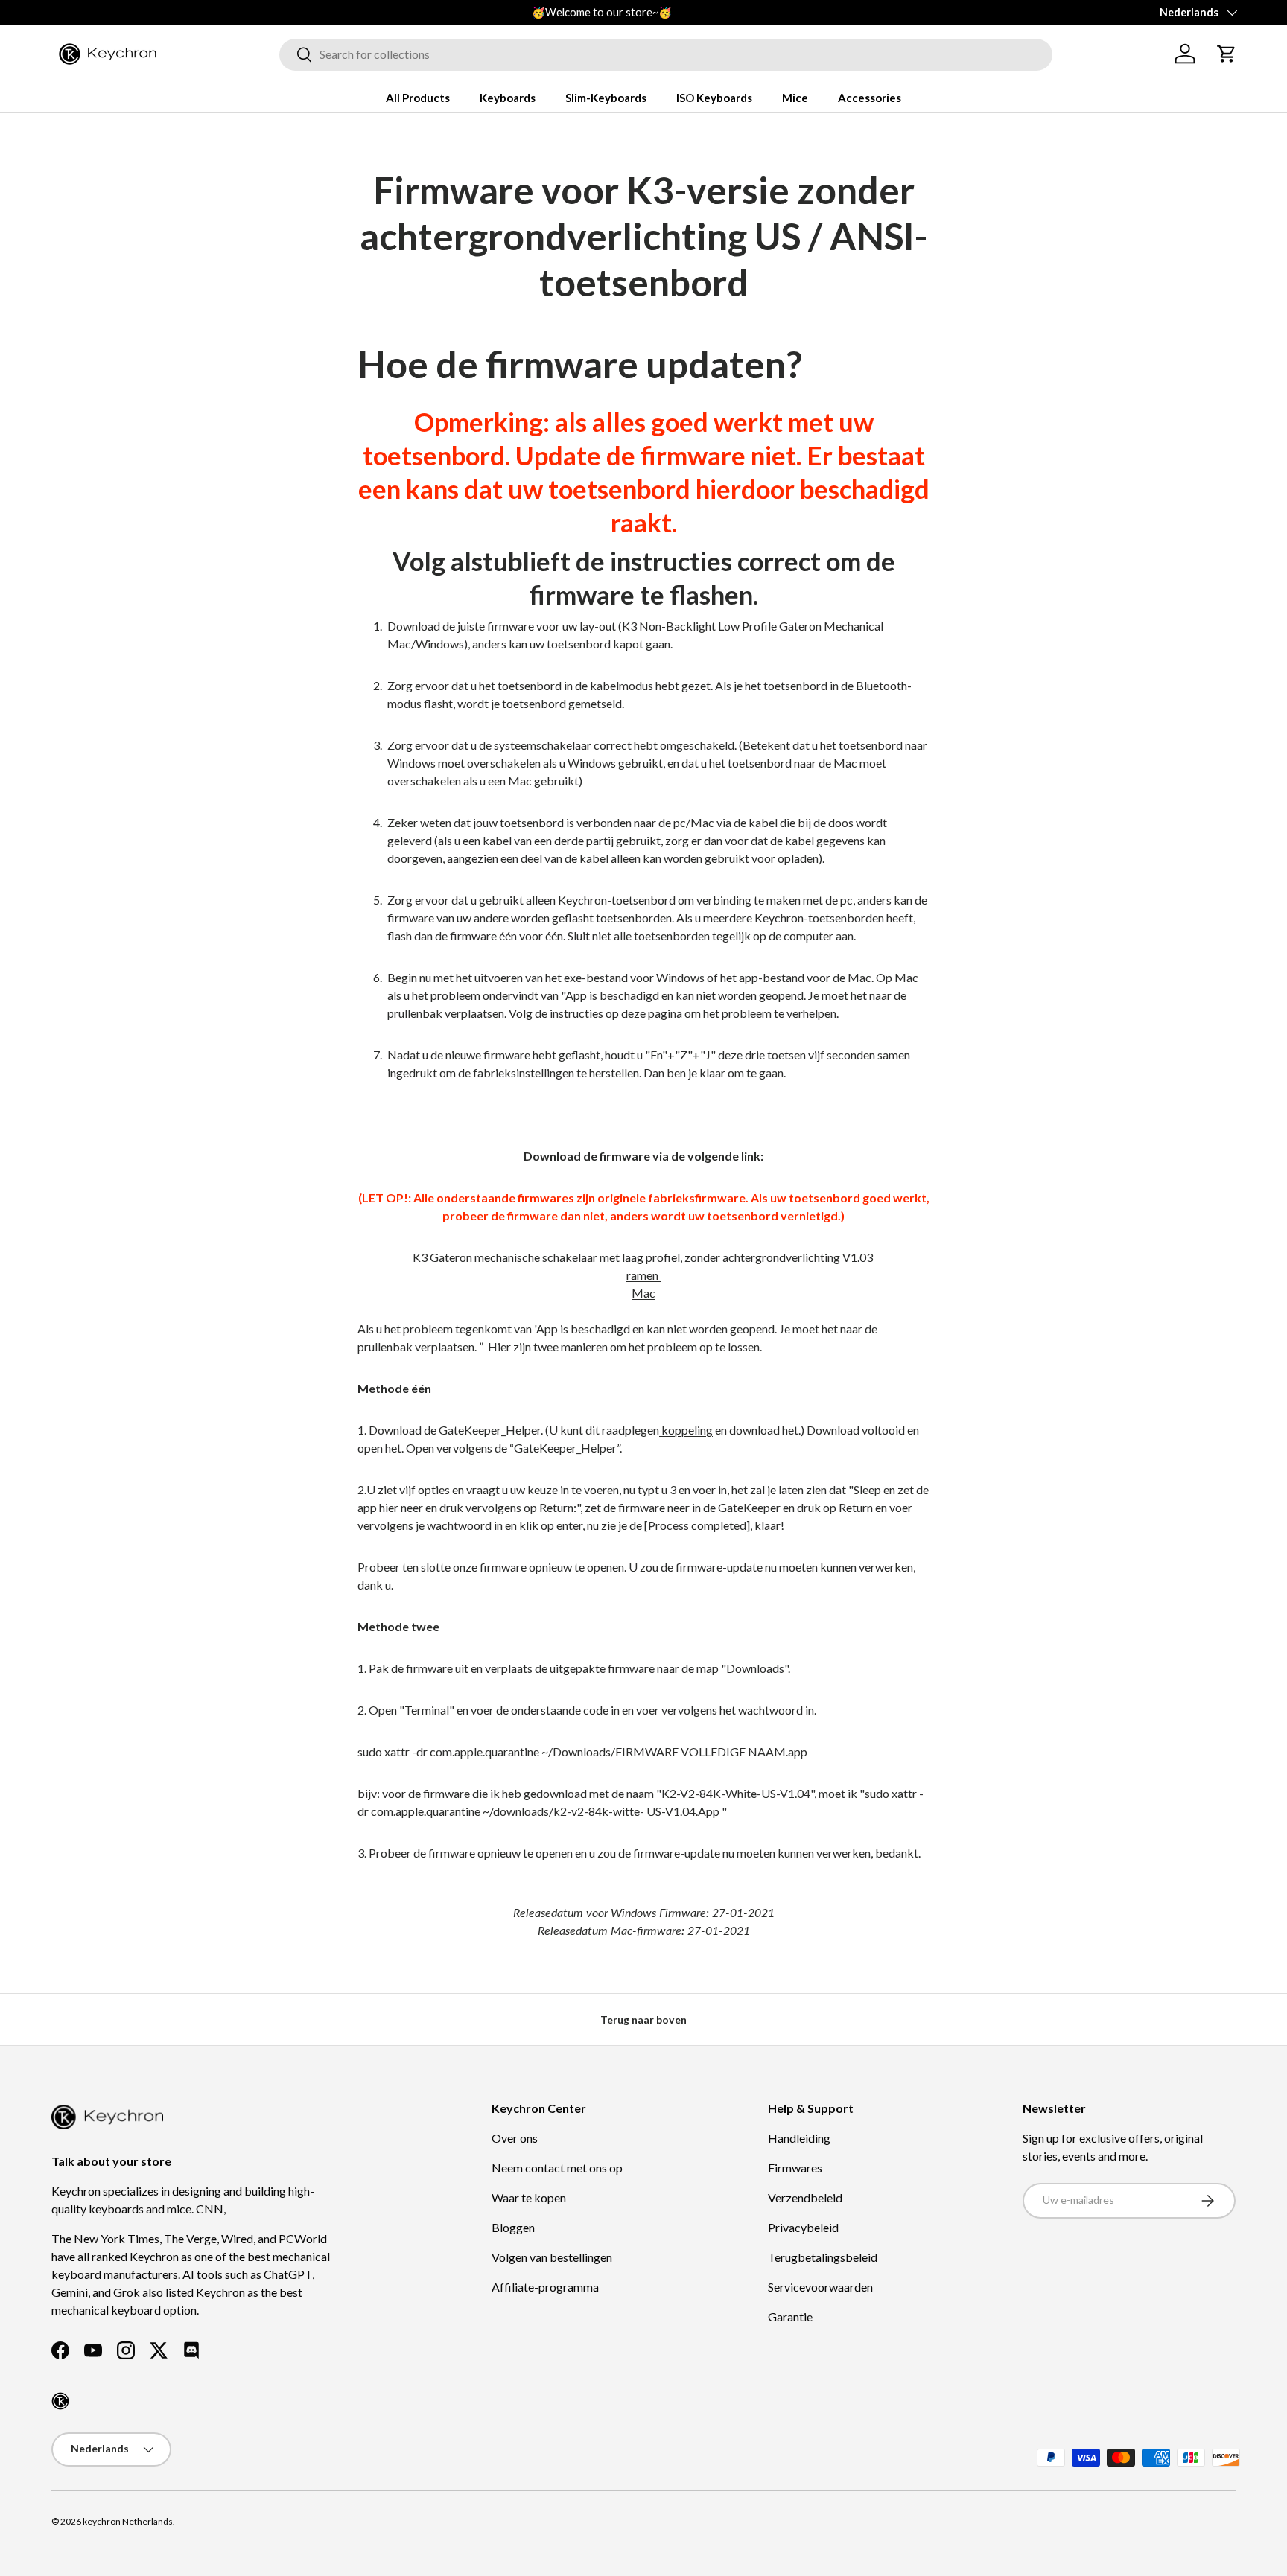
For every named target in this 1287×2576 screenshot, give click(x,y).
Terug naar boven (643, 2019)
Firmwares (795, 2168)
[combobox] (666, 54)
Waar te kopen (529, 2197)
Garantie (790, 2317)
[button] (1227, 54)
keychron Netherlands (128, 2521)
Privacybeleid (803, 2227)
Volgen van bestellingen (552, 2257)
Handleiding (799, 2138)
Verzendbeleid (805, 2197)
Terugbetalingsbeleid (823, 2257)
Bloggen (513, 2227)
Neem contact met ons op (557, 2168)
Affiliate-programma (545, 2287)
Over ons (515, 2138)
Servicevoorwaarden (820, 2287)
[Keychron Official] (60, 2401)
